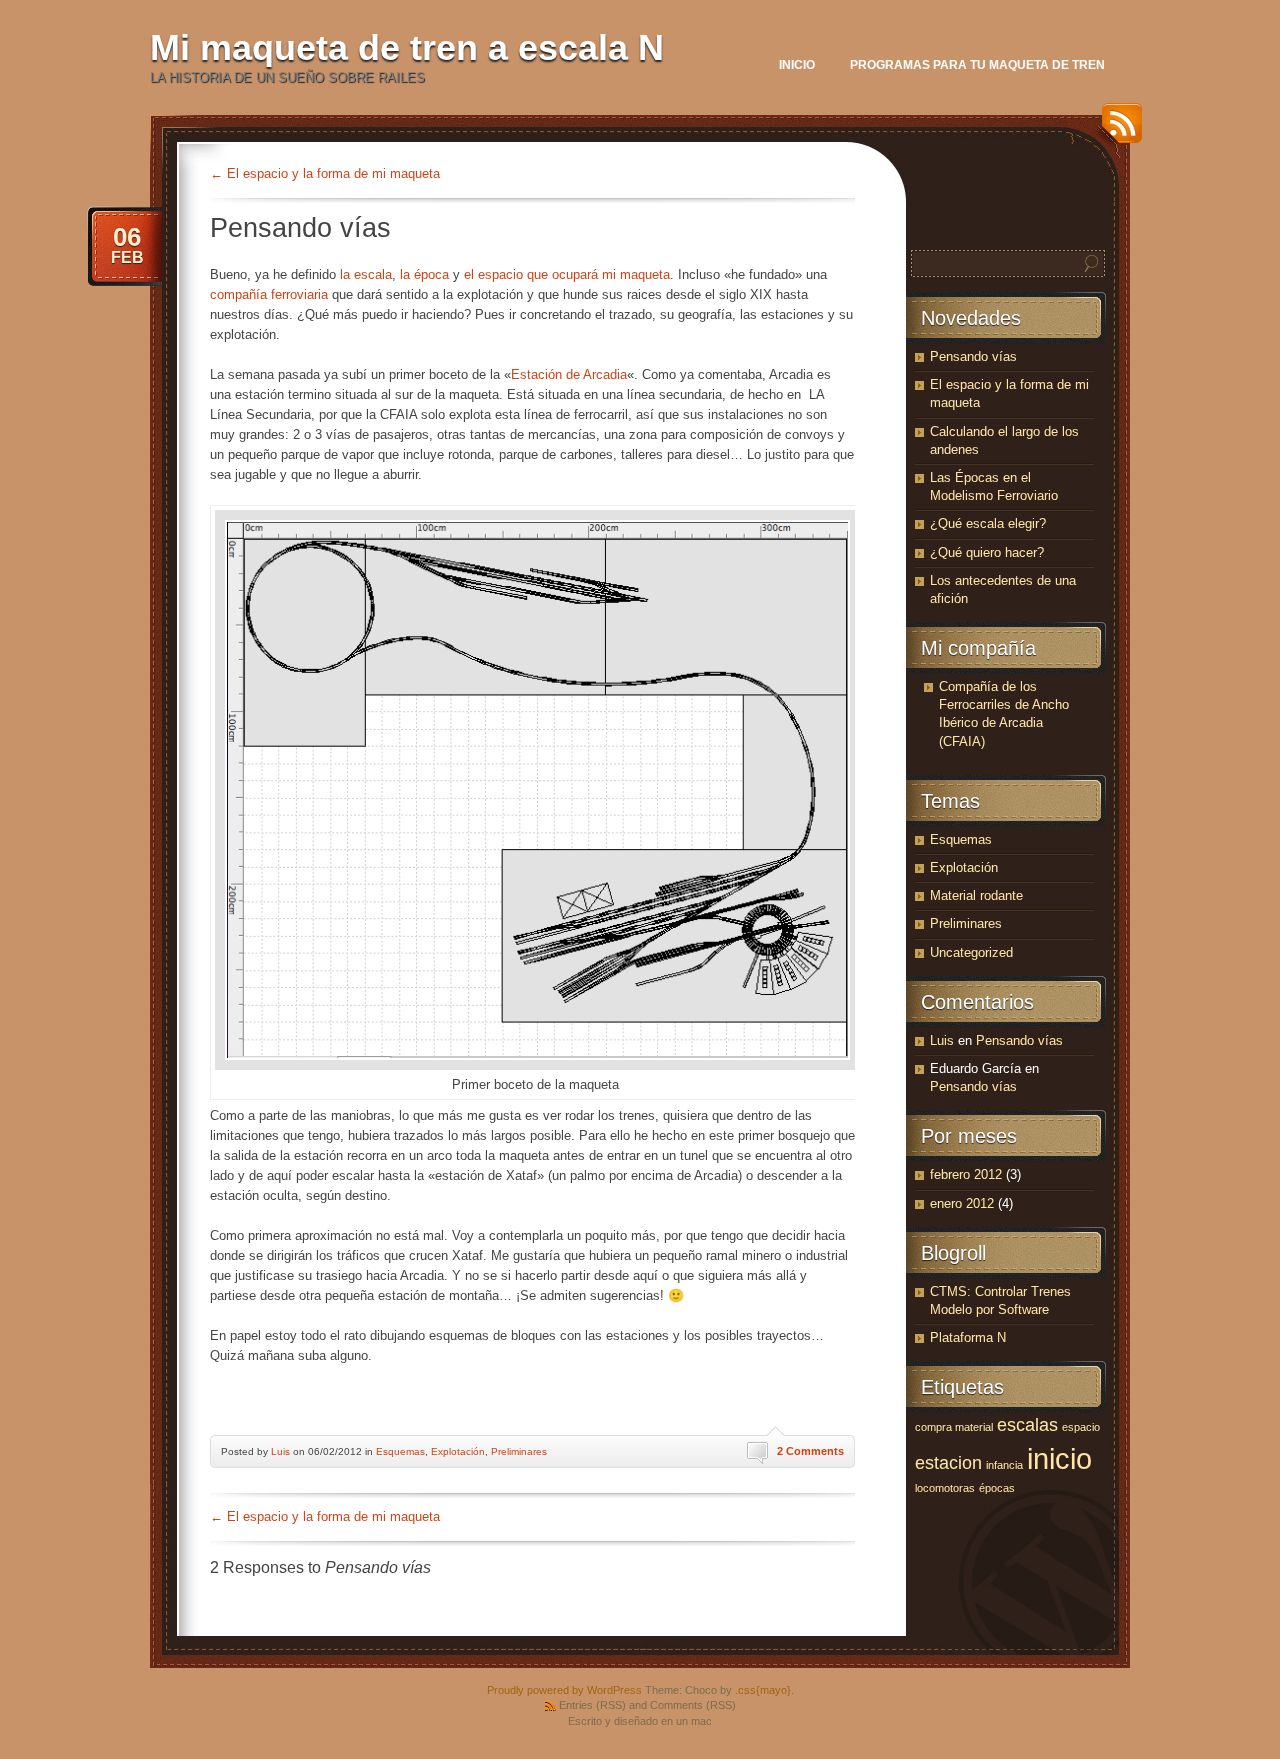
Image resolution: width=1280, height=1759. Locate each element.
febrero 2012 (966, 1174)
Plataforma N (968, 1337)
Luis (280, 1451)
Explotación (458, 1451)
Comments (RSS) (693, 1705)
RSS (1117, 130)
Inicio (797, 65)
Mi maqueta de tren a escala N (407, 47)
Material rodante (976, 895)
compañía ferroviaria (269, 294)
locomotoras (945, 1488)
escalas (1027, 1425)
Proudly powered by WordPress (564, 1690)
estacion (948, 1463)
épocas (997, 1488)
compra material (954, 1427)
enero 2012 (962, 1203)
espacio (1081, 1427)
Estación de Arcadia (569, 374)
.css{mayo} (763, 1690)
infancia (1004, 1465)
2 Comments (810, 1451)
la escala (366, 274)
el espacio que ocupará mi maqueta (567, 274)
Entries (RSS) (592, 1705)
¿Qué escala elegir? (988, 523)
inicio (1059, 1458)
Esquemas (400, 1451)
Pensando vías (973, 356)
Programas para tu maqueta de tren (977, 65)
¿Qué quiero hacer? (987, 552)
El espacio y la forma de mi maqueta (325, 173)
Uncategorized (971, 952)
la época (424, 274)
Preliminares (519, 1451)
